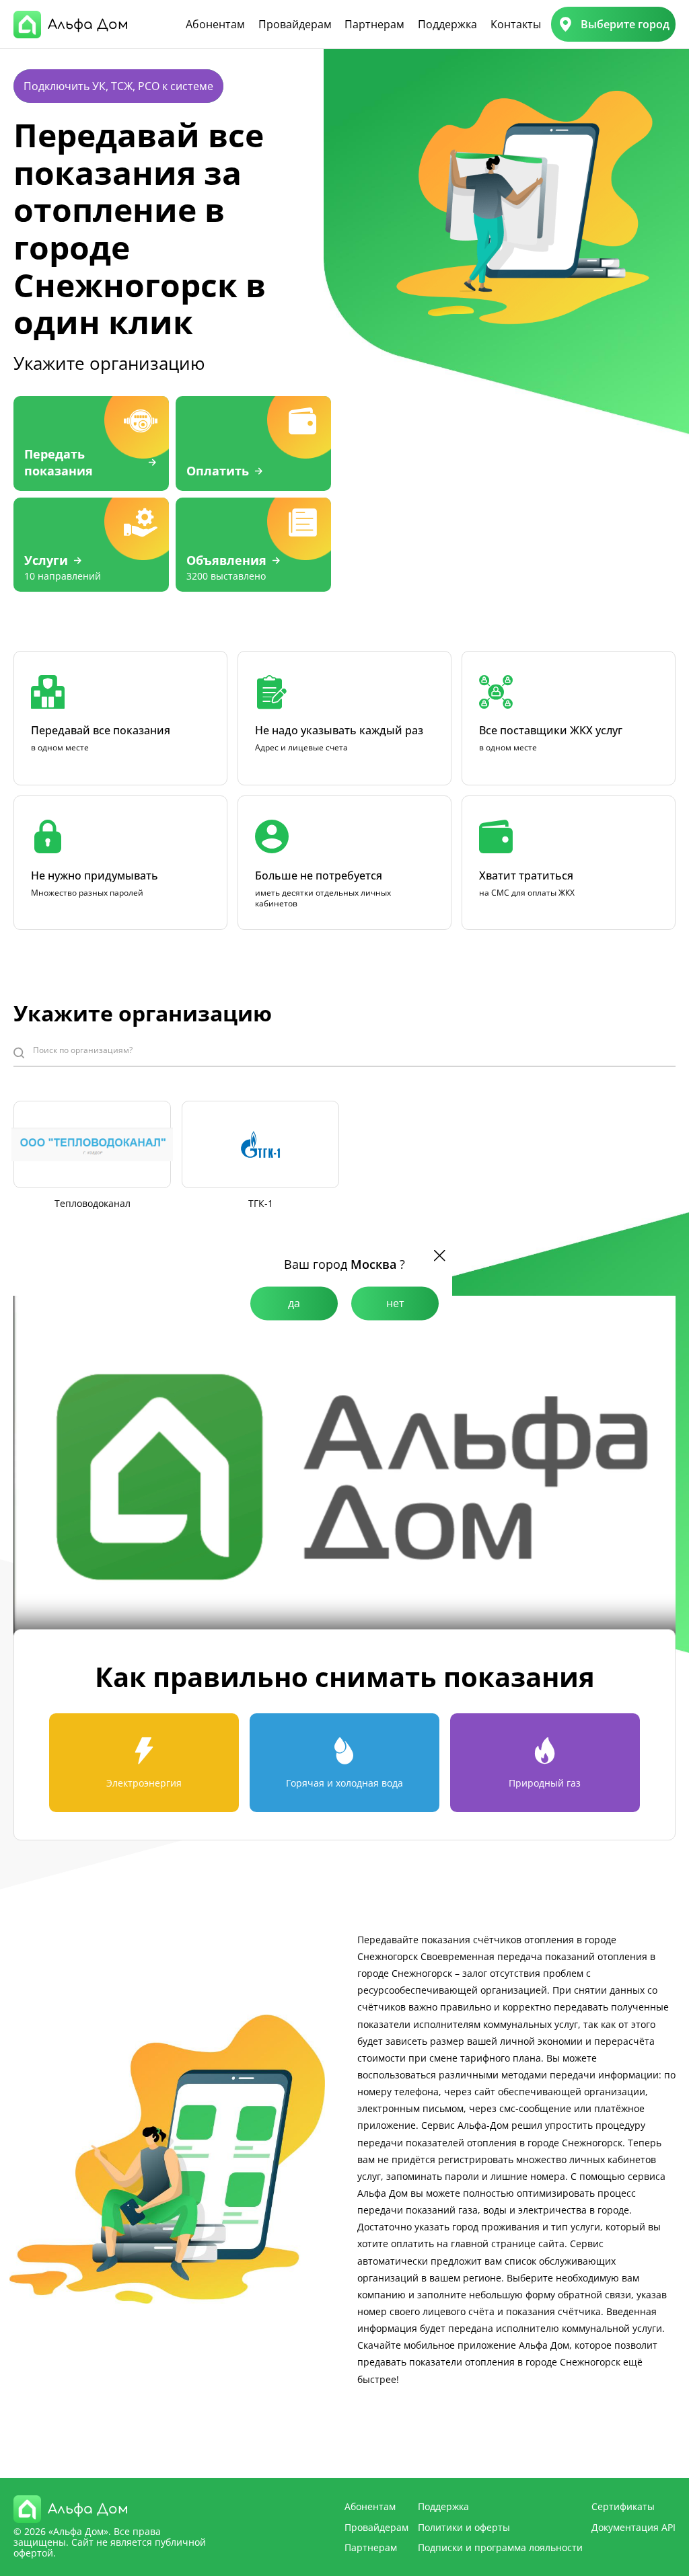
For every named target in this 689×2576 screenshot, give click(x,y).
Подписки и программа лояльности (500, 2547)
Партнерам (374, 24)
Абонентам (215, 24)
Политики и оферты (464, 2527)
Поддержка (447, 24)
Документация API (633, 2527)
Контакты (516, 24)
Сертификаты (623, 2506)
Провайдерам (295, 24)
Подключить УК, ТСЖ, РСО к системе (118, 86)
